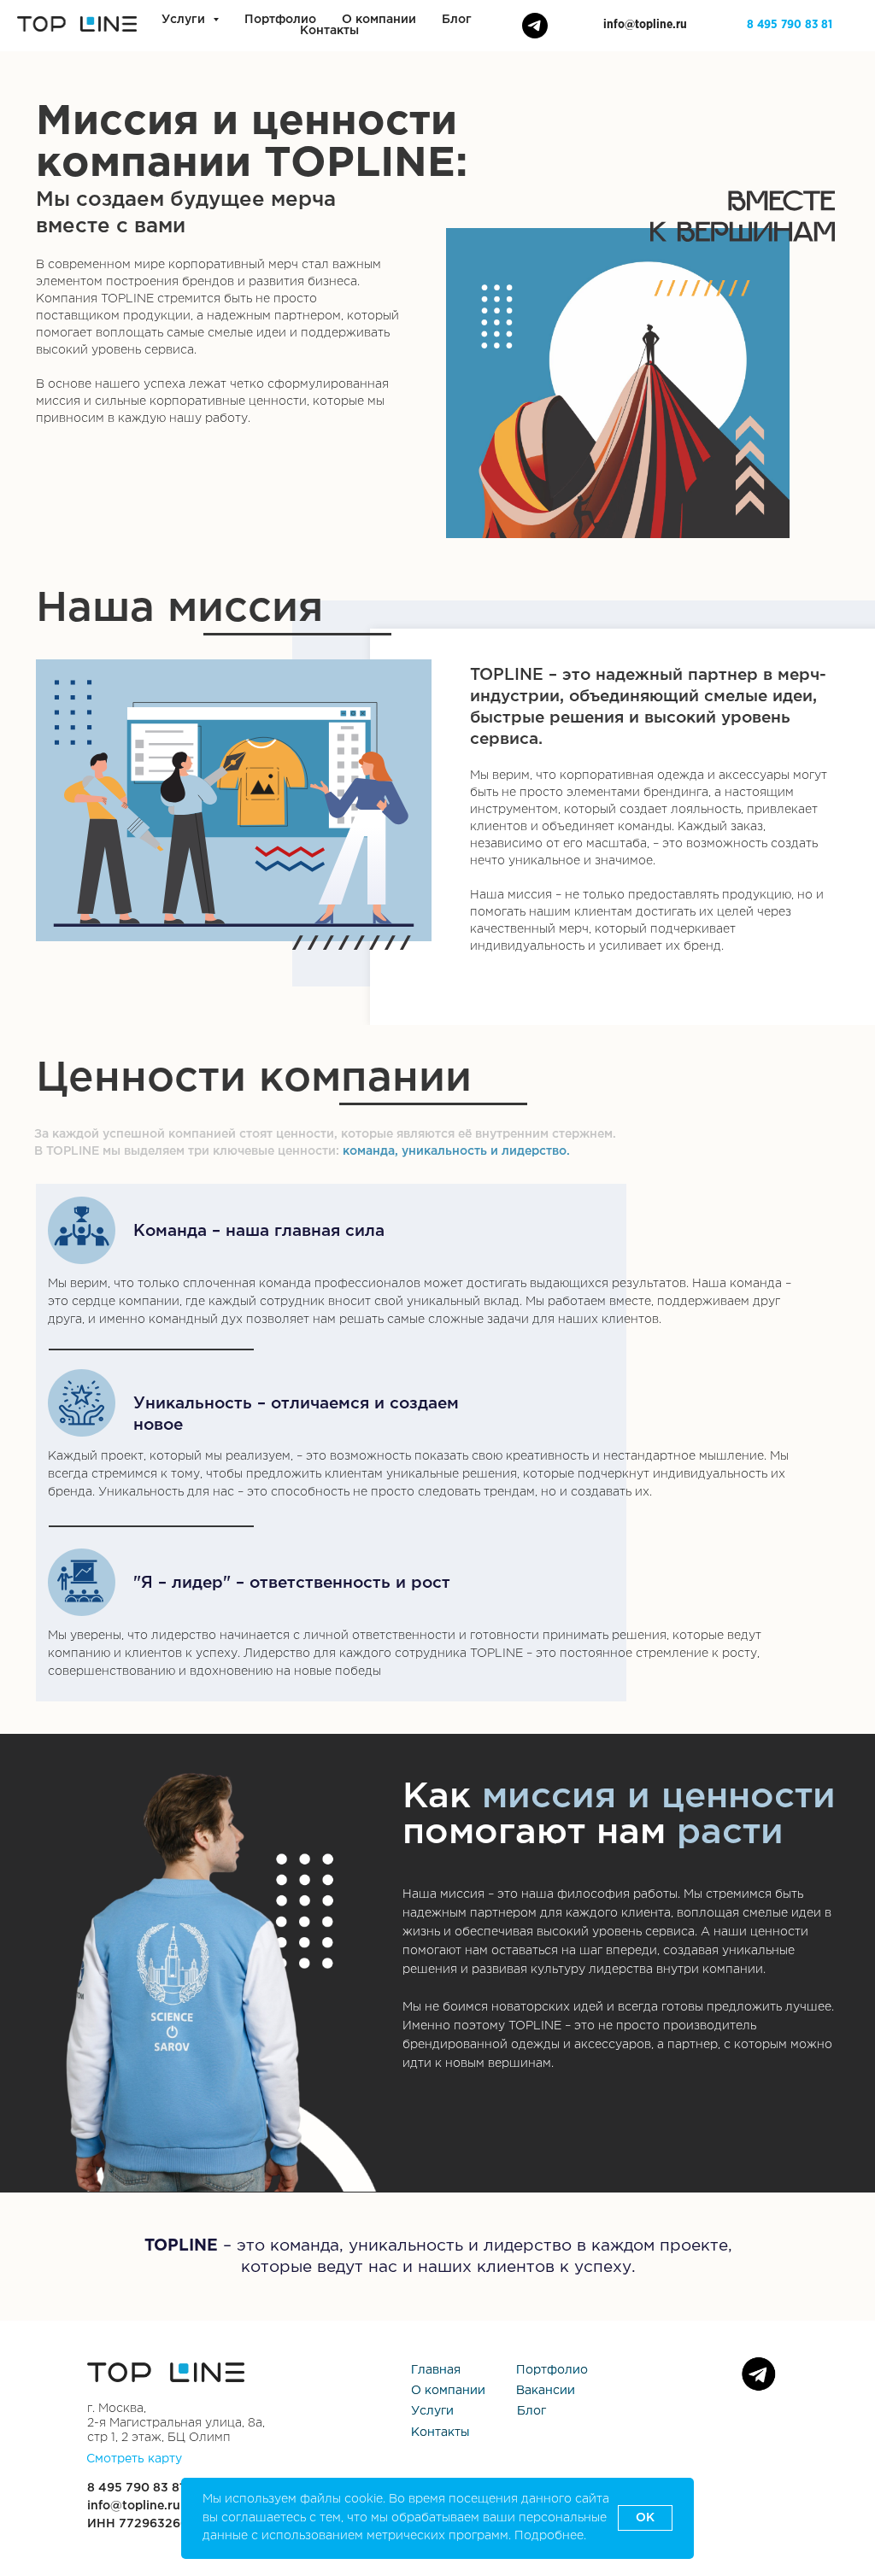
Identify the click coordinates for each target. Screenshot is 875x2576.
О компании (379, 20)
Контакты (329, 31)
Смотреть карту (134, 2459)
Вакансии (546, 2391)
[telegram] (535, 26)
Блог (457, 20)
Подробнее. (550, 2536)
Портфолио (280, 20)
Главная (436, 2370)
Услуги (432, 2411)
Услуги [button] (185, 20)
